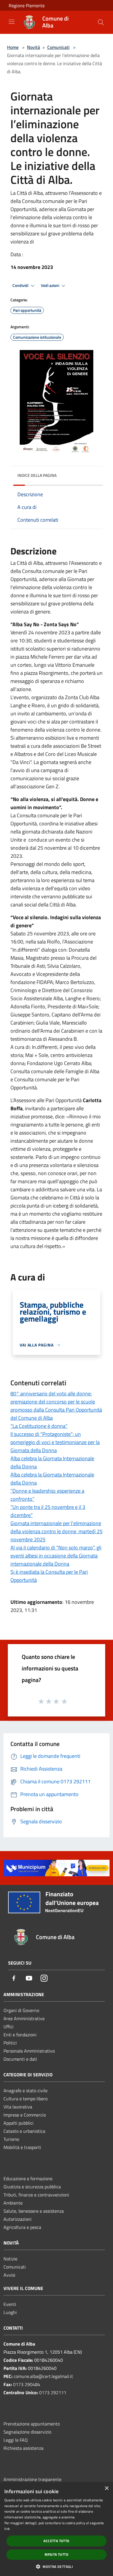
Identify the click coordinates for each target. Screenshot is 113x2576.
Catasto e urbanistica (24, 2131)
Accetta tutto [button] (56, 2541)
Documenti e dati (20, 2059)
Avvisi (9, 2275)
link (7, 2529)
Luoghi (10, 2312)
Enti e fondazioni (20, 2035)
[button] (57, 2566)
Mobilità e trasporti (22, 2147)
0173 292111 (53, 2392)
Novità (33, 47)
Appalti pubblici (19, 2123)
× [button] (106, 2488)
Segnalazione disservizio (27, 2432)
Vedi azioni (50, 285)
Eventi (10, 2304)
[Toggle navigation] (12, 22)
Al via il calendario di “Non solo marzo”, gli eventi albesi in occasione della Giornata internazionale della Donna (56, 1556)
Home (13, 47)
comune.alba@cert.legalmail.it (43, 2376)
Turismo (11, 2139)
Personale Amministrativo (29, 2051)
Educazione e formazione (28, 2179)
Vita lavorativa (18, 2107)
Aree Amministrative (24, 2018)
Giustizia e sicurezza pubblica (32, 2187)
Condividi (21, 285)
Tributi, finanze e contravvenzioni (36, 2195)
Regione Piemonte (27, 6)
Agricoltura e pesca (22, 2227)
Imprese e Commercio (25, 2115)
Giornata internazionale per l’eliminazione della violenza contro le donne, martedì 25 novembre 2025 (57, 1531)
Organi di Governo (21, 2010)
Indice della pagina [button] (37, 475)
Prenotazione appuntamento (32, 2424)
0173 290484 (27, 2384)
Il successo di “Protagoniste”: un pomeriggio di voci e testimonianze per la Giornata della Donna (55, 1442)
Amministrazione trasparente (32, 2479)
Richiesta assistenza (23, 2448)
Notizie (10, 2259)
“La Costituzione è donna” (39, 1426)
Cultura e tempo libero (25, 2099)
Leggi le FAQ (16, 2440)
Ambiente (13, 2203)
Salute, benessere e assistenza (34, 2211)
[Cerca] (101, 22)
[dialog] (57, 2529)
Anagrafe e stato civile (25, 2091)
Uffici (9, 2027)
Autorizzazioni (18, 2219)
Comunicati (58, 47)
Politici (10, 2043)
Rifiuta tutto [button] (57, 2554)
